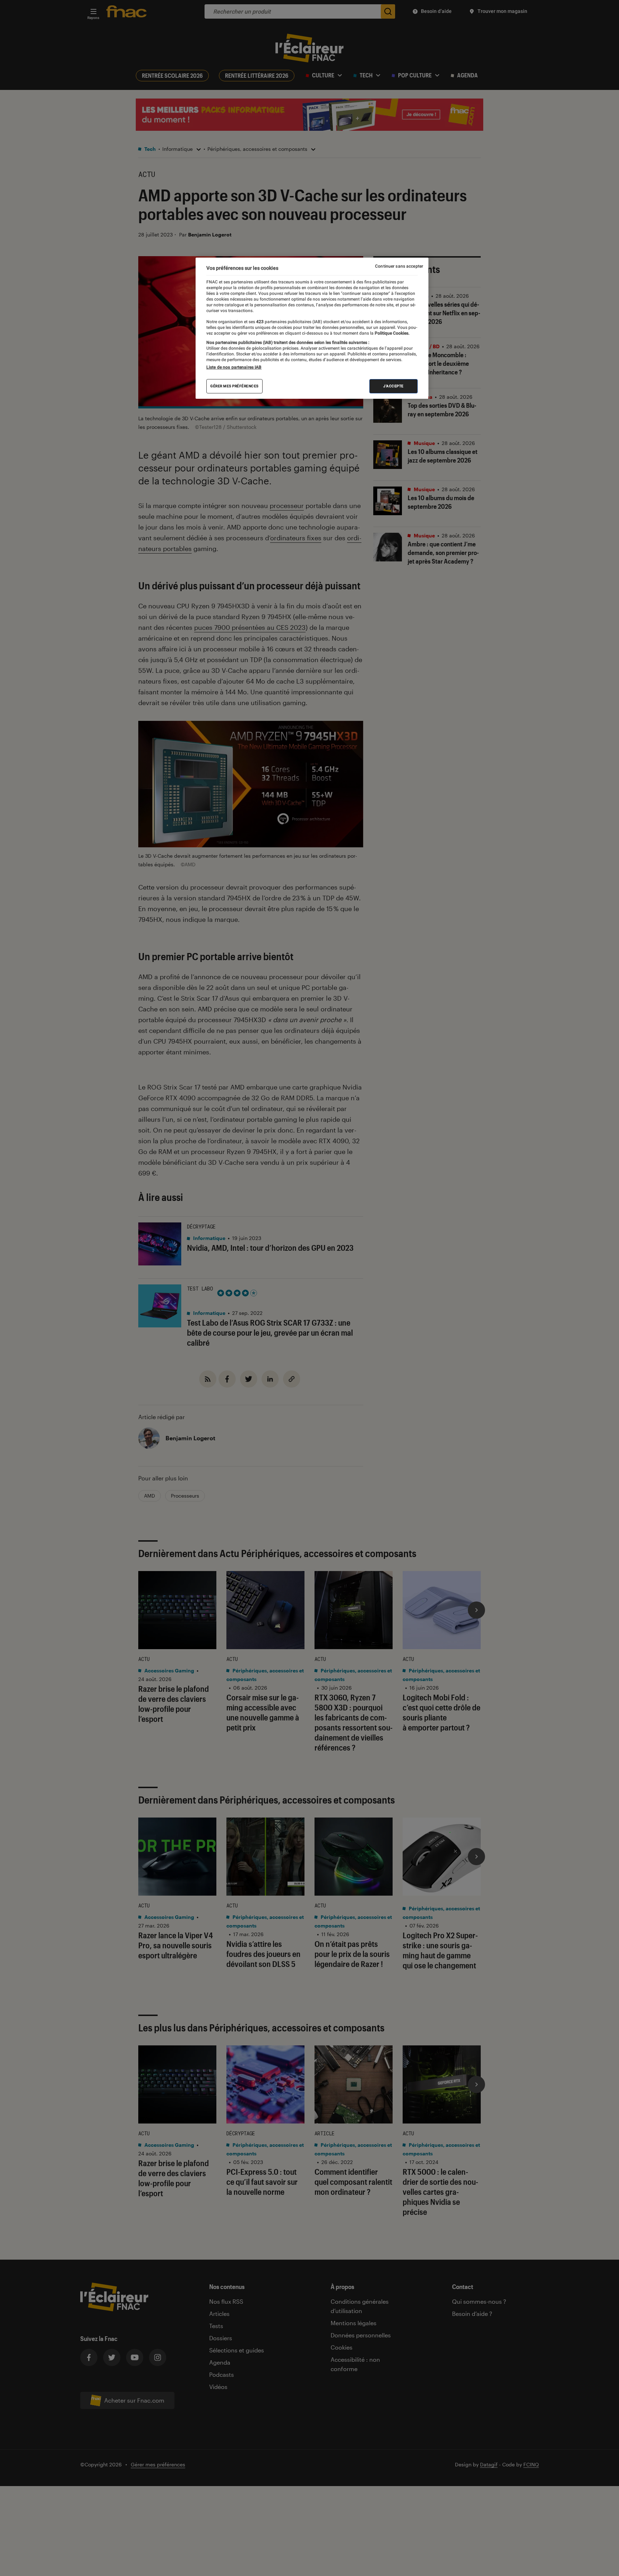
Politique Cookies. (392, 333)
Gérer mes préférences (234, 386)
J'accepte (394, 386)
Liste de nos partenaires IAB (234, 367)
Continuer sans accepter (399, 266)
